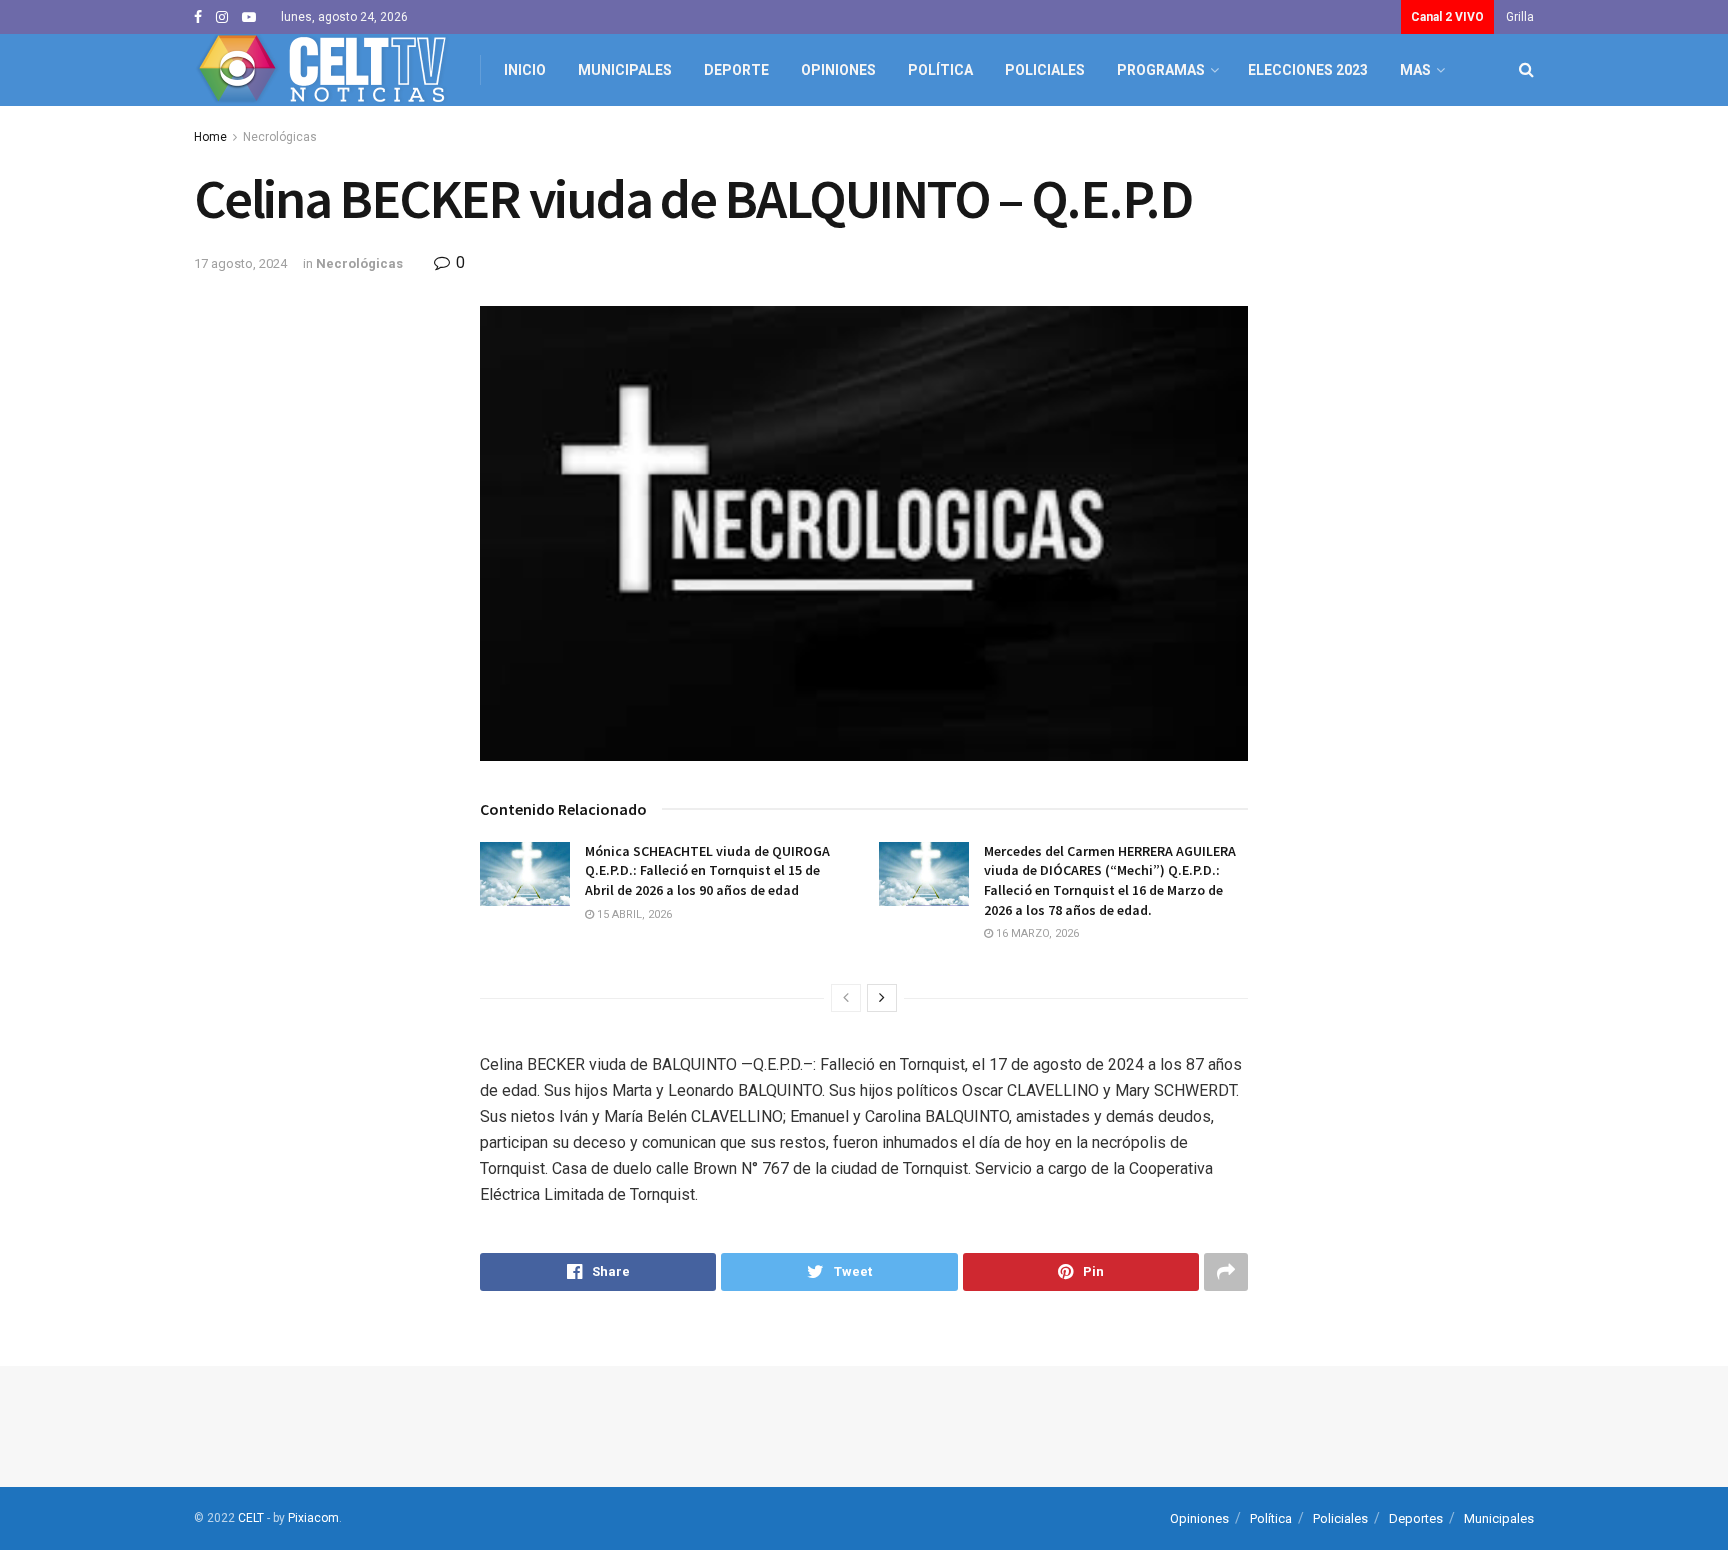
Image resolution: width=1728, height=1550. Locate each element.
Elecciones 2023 (1308, 70)
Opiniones (838, 70)
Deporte (736, 70)
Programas (1161, 70)
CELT (251, 1518)
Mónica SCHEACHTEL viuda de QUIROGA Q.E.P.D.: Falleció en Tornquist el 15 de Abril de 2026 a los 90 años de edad (707, 870)
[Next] (882, 998)
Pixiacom (313, 1518)
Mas (1415, 70)
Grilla (1520, 17)
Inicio (525, 70)
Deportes (1416, 1518)
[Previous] (846, 998)
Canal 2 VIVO (1447, 17)
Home (210, 137)
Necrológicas (280, 137)
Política (940, 70)
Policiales (1045, 70)
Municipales (625, 70)
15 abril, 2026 (633, 914)
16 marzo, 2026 (1036, 933)
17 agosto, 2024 (240, 263)
